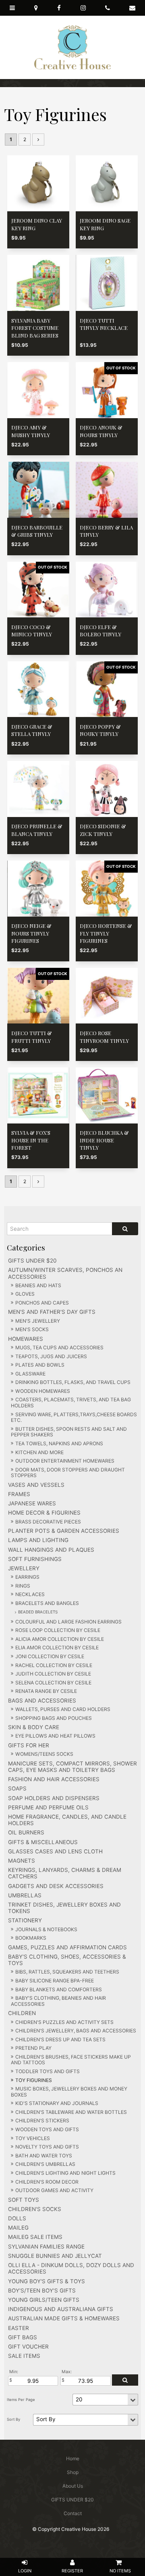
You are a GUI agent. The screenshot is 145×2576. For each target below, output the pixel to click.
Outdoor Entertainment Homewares (65, 1461)
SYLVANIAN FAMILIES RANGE (46, 2247)
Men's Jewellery (38, 1321)
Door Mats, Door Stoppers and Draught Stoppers (68, 1473)
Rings (23, 1586)
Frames (19, 1494)
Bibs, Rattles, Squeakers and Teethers (67, 1972)
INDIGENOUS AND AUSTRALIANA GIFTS (61, 2309)
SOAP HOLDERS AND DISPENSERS (54, 1798)
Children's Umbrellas (45, 2164)
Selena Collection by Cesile (53, 1683)
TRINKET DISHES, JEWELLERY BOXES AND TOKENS (64, 1908)
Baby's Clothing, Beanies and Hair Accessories (58, 2001)
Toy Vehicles (33, 2138)
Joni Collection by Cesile (50, 1656)
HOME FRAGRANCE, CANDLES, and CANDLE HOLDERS (67, 1820)
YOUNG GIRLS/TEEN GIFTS (44, 2300)
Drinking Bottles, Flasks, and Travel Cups (73, 1382)
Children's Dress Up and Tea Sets (60, 2039)
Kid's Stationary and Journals (57, 2103)
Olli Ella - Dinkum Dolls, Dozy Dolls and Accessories (71, 2268)
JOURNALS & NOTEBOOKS (46, 1929)
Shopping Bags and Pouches (54, 1718)
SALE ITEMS (24, 2356)
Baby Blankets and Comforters (59, 1989)
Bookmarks (31, 1938)
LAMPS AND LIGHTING (38, 1540)
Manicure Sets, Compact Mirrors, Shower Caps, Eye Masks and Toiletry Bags (72, 1767)
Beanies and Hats (38, 1285)
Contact (73, 2513)
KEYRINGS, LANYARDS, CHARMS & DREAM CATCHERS (65, 1873)
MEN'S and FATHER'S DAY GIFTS (52, 1312)
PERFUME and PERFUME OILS (48, 1807)
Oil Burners (26, 1832)
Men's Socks (32, 1329)
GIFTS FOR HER (29, 1745)
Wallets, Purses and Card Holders (63, 1709)
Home (73, 2458)
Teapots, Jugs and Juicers (51, 1356)
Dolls (17, 2218)
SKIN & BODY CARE (34, 1727)
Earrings (27, 1577)
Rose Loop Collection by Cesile (58, 1630)
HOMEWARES (26, 1339)
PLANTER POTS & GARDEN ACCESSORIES (64, 1531)
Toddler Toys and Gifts (48, 2071)
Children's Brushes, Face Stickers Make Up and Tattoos (71, 2060)
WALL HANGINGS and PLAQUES (51, 1550)
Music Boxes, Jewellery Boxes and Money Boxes (69, 2092)
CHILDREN (22, 2013)
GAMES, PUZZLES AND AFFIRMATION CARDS (67, 1947)
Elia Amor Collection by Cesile (57, 1648)
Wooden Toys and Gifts (47, 2129)
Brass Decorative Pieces (48, 1522)
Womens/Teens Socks (44, 1754)
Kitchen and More (39, 1452)
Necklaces (30, 1594)
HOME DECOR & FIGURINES (44, 1513)
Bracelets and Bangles (47, 1603)
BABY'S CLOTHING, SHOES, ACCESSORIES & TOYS (67, 1960)
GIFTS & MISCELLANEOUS (43, 1842)
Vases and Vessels (36, 1485)
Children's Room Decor (47, 2182)
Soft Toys (24, 2200)
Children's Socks (35, 2209)
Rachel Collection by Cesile (54, 1665)
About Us (73, 2486)
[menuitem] (72, 2459)
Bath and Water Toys (44, 2156)
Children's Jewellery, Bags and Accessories (76, 2031)
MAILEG (18, 2228)
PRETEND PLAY (33, 2048)
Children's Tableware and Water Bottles (71, 2112)
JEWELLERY (24, 1568)
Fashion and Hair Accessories (54, 1779)
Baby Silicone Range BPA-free (55, 1981)
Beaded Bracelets (38, 1612)
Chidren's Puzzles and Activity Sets (64, 2022)
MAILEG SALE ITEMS (35, 2237)
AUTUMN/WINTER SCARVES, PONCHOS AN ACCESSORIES (65, 1273)
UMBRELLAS (25, 1895)
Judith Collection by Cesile (53, 1674)
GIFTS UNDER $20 (32, 1261)
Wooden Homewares (43, 1391)
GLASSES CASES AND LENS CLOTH (55, 1851)
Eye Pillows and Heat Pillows (55, 1736)
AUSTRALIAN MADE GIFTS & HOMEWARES (64, 2318)
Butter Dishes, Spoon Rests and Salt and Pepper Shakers (69, 1432)
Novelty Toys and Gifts (47, 2147)
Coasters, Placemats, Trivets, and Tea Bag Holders (71, 1403)
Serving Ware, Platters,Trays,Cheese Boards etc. (74, 1417)
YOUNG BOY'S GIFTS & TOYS (47, 2281)
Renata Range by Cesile (46, 1691)
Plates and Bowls (40, 1365)
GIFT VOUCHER (28, 2347)
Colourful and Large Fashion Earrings (68, 1622)
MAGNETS (22, 1861)
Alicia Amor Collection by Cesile (60, 1639)
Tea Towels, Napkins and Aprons (59, 1443)
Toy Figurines (34, 2080)
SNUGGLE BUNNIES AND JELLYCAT (55, 2256)
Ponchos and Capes (42, 1303)
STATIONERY (25, 1920)
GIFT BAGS (23, 2337)
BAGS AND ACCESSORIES (42, 1701)
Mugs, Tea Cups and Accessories (59, 1347)
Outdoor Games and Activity (54, 2190)
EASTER (19, 2328)
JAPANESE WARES (32, 1503)
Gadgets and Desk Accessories (56, 1886)
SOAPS (17, 1788)
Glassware (30, 1374)
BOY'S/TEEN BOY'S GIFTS (42, 2290)
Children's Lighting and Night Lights (65, 2173)
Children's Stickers (42, 2121)
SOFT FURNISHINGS (35, 1559)
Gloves (25, 1294)
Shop (73, 2472)
